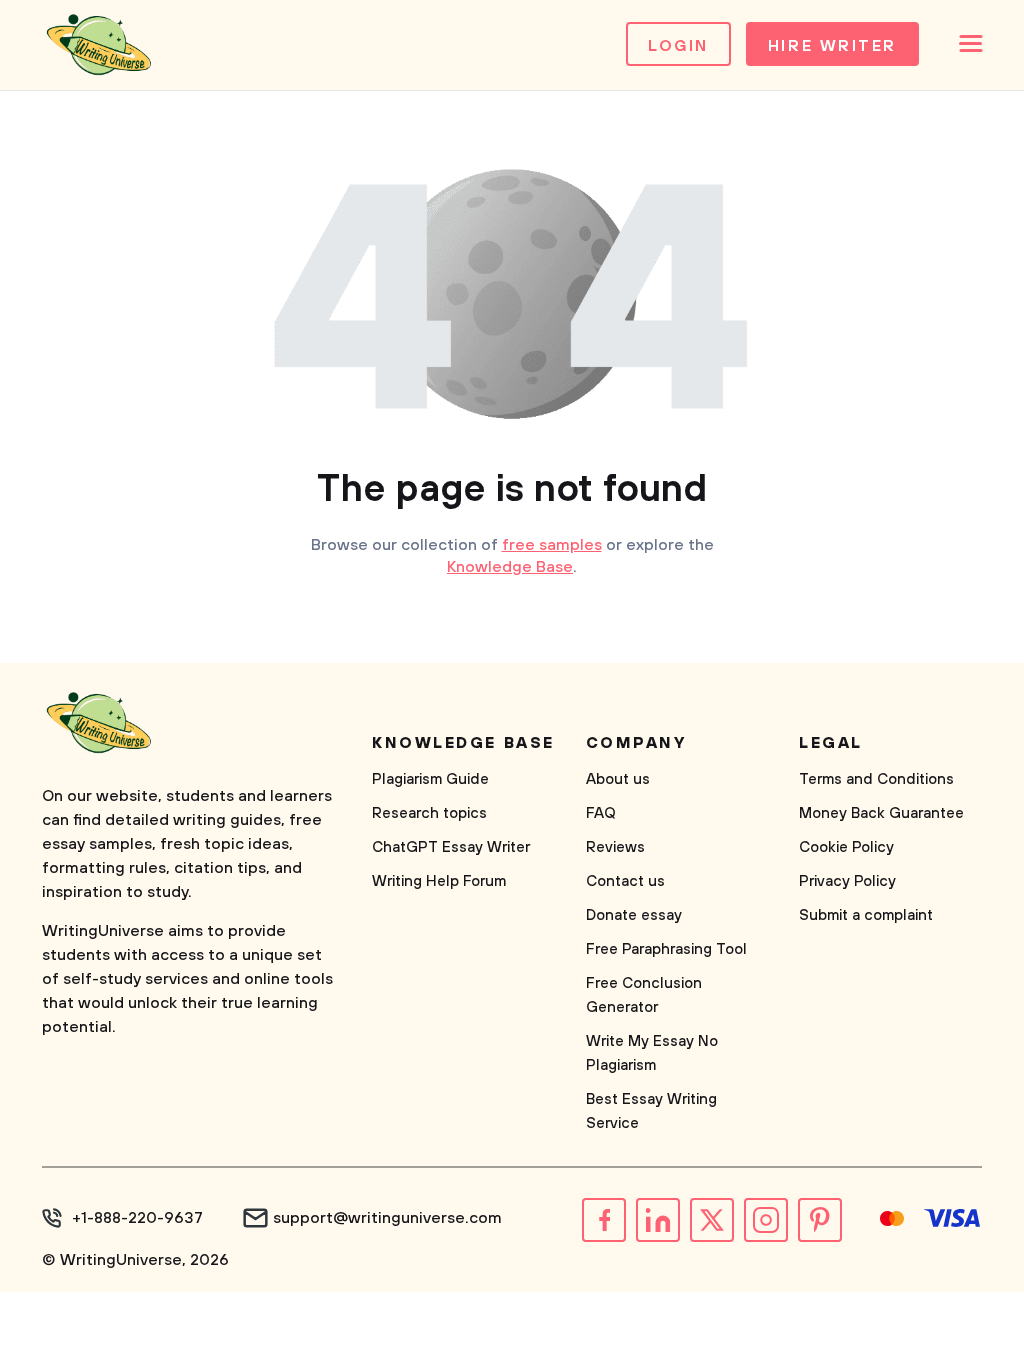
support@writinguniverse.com (387, 1218)
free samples (552, 545)
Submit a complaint (866, 915)
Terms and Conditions (876, 779)
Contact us (625, 881)
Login (678, 46)
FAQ (601, 813)
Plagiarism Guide (430, 779)
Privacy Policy (847, 881)
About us (618, 779)
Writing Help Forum (439, 881)
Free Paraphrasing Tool (666, 949)
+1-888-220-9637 (137, 1218)
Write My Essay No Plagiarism (652, 1053)
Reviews (615, 847)
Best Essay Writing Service (651, 1111)
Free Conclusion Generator (644, 995)
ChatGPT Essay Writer (451, 847)
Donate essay (634, 915)
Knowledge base (463, 743)
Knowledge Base (510, 567)
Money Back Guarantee (881, 813)
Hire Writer (832, 46)
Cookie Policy (846, 847)
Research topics (429, 813)
